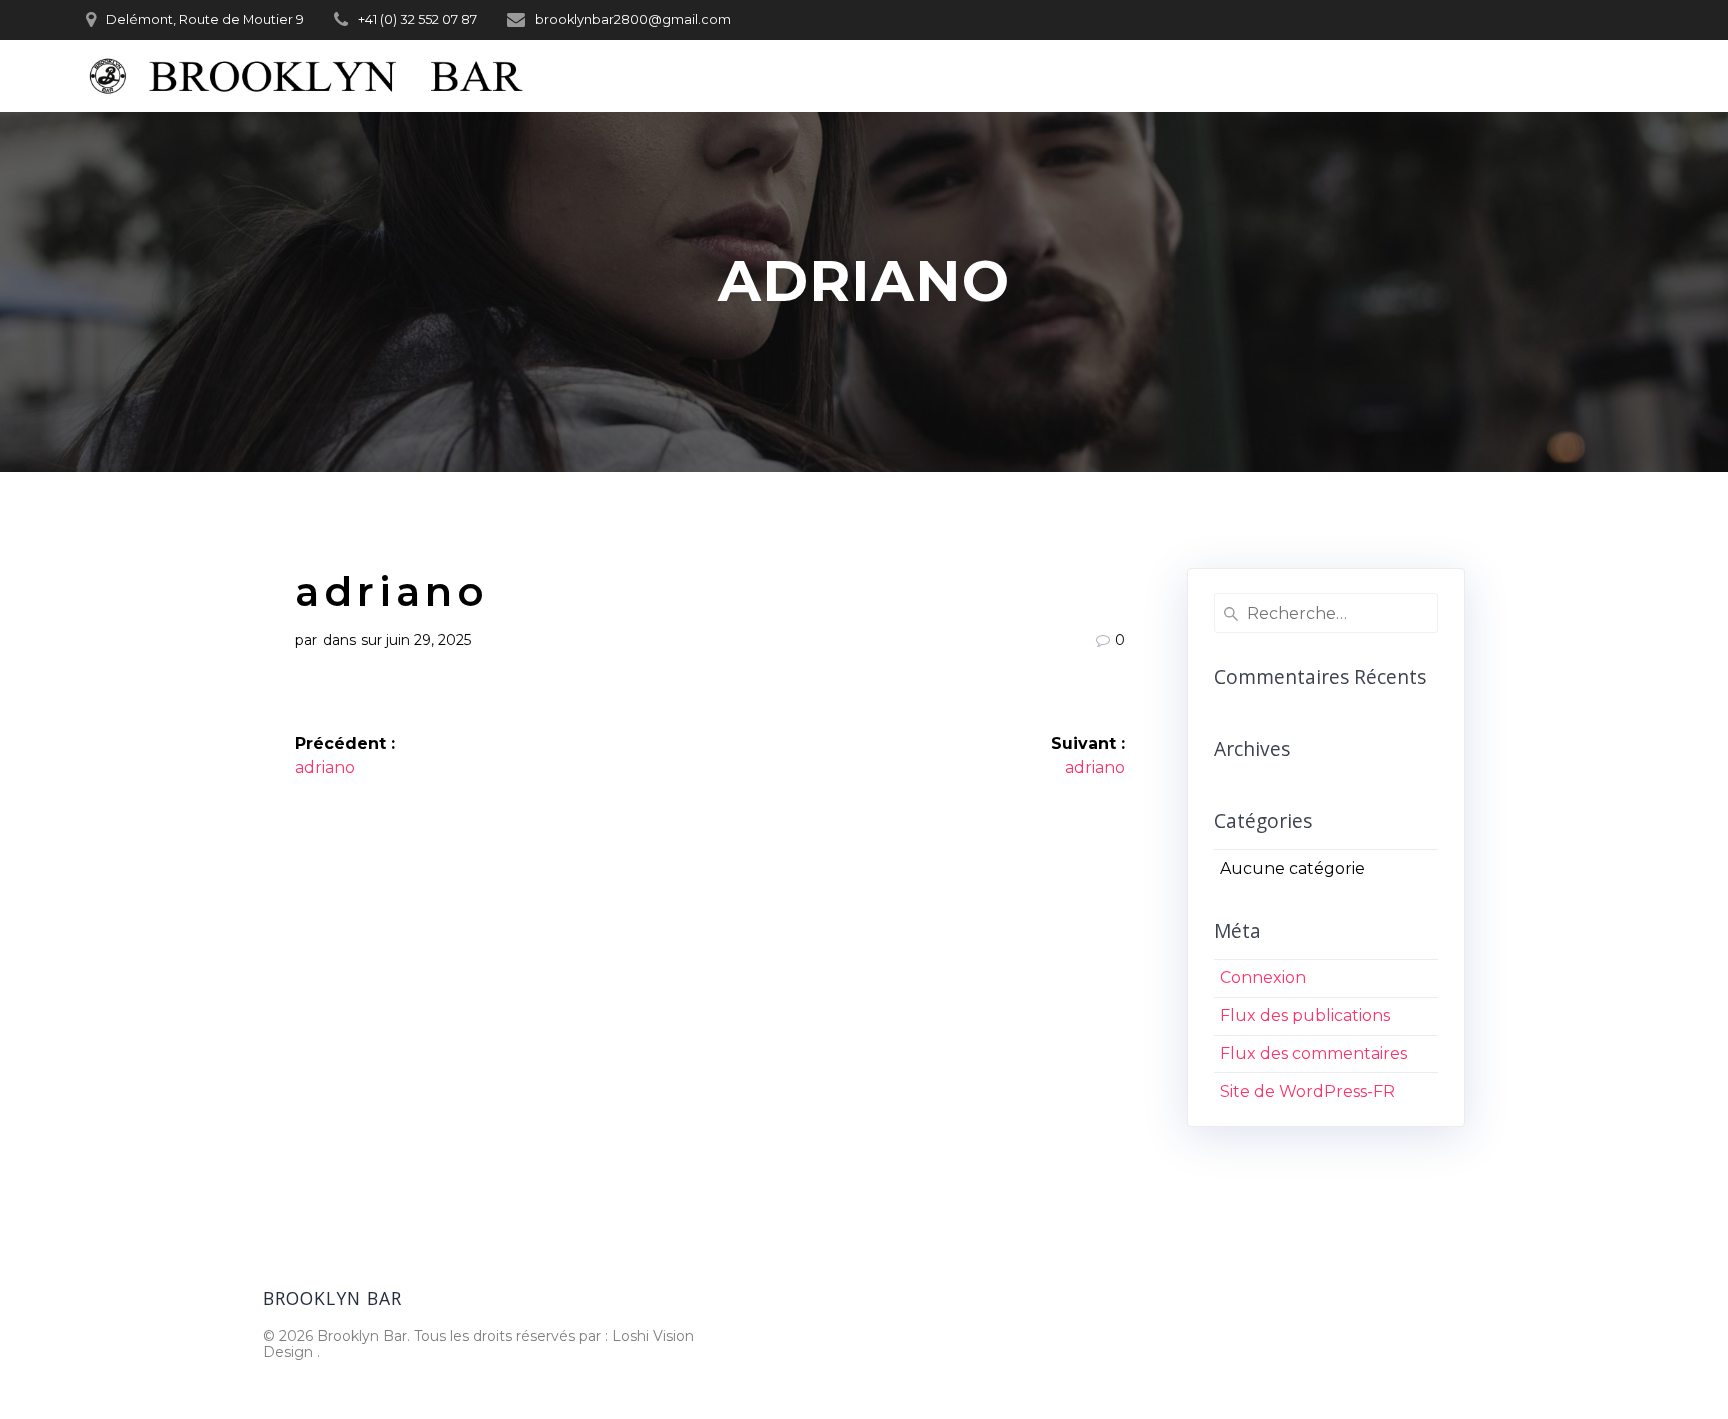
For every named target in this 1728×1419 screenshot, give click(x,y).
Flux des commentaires (1313, 1053)
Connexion (1263, 977)
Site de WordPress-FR (1307, 1091)
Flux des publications (1305, 1015)
